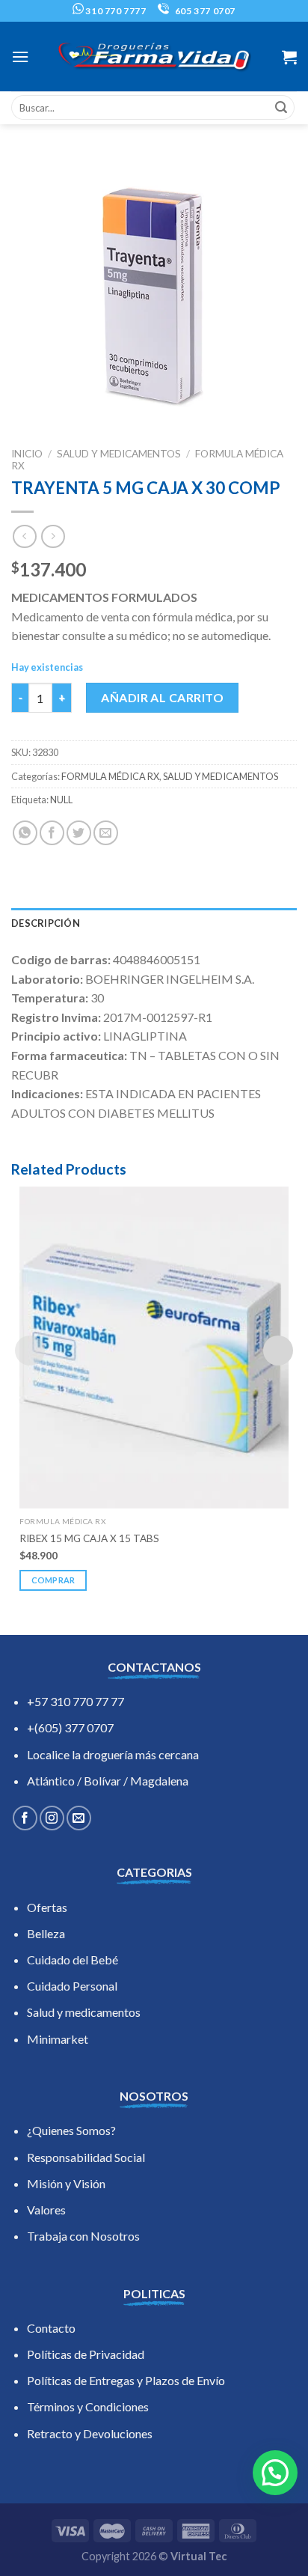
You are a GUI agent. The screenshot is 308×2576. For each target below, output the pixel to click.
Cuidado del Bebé (73, 1960)
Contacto (51, 2328)
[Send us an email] (79, 1818)
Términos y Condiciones (88, 2406)
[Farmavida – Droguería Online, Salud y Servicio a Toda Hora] (154, 57)
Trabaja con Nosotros (83, 2236)
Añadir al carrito (162, 697)
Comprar (53, 1580)
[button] (275, 2473)
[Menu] (20, 57)
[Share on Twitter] (79, 833)
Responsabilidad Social (86, 2157)
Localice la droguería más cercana (113, 1754)
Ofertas (47, 1907)
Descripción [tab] (46, 923)
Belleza (46, 1933)
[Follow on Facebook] (25, 1818)
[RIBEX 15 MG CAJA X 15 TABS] (154, 1348)
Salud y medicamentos (84, 2012)
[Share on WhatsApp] (25, 833)
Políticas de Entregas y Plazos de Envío (126, 2380)
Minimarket (58, 2039)
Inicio (27, 454)
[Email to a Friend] (106, 833)
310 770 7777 (115, 11)
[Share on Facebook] (52, 833)
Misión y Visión (66, 2183)
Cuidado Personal (72, 1986)
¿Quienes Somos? (71, 2130)
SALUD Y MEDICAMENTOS (119, 454)
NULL (61, 800)
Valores (46, 2210)
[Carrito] (289, 57)
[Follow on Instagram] (52, 1818)
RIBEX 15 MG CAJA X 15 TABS (89, 1538)
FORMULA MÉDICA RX (110, 776)
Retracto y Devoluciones (90, 2433)
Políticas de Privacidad (86, 2354)
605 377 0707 (204, 11)
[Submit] (281, 108)
